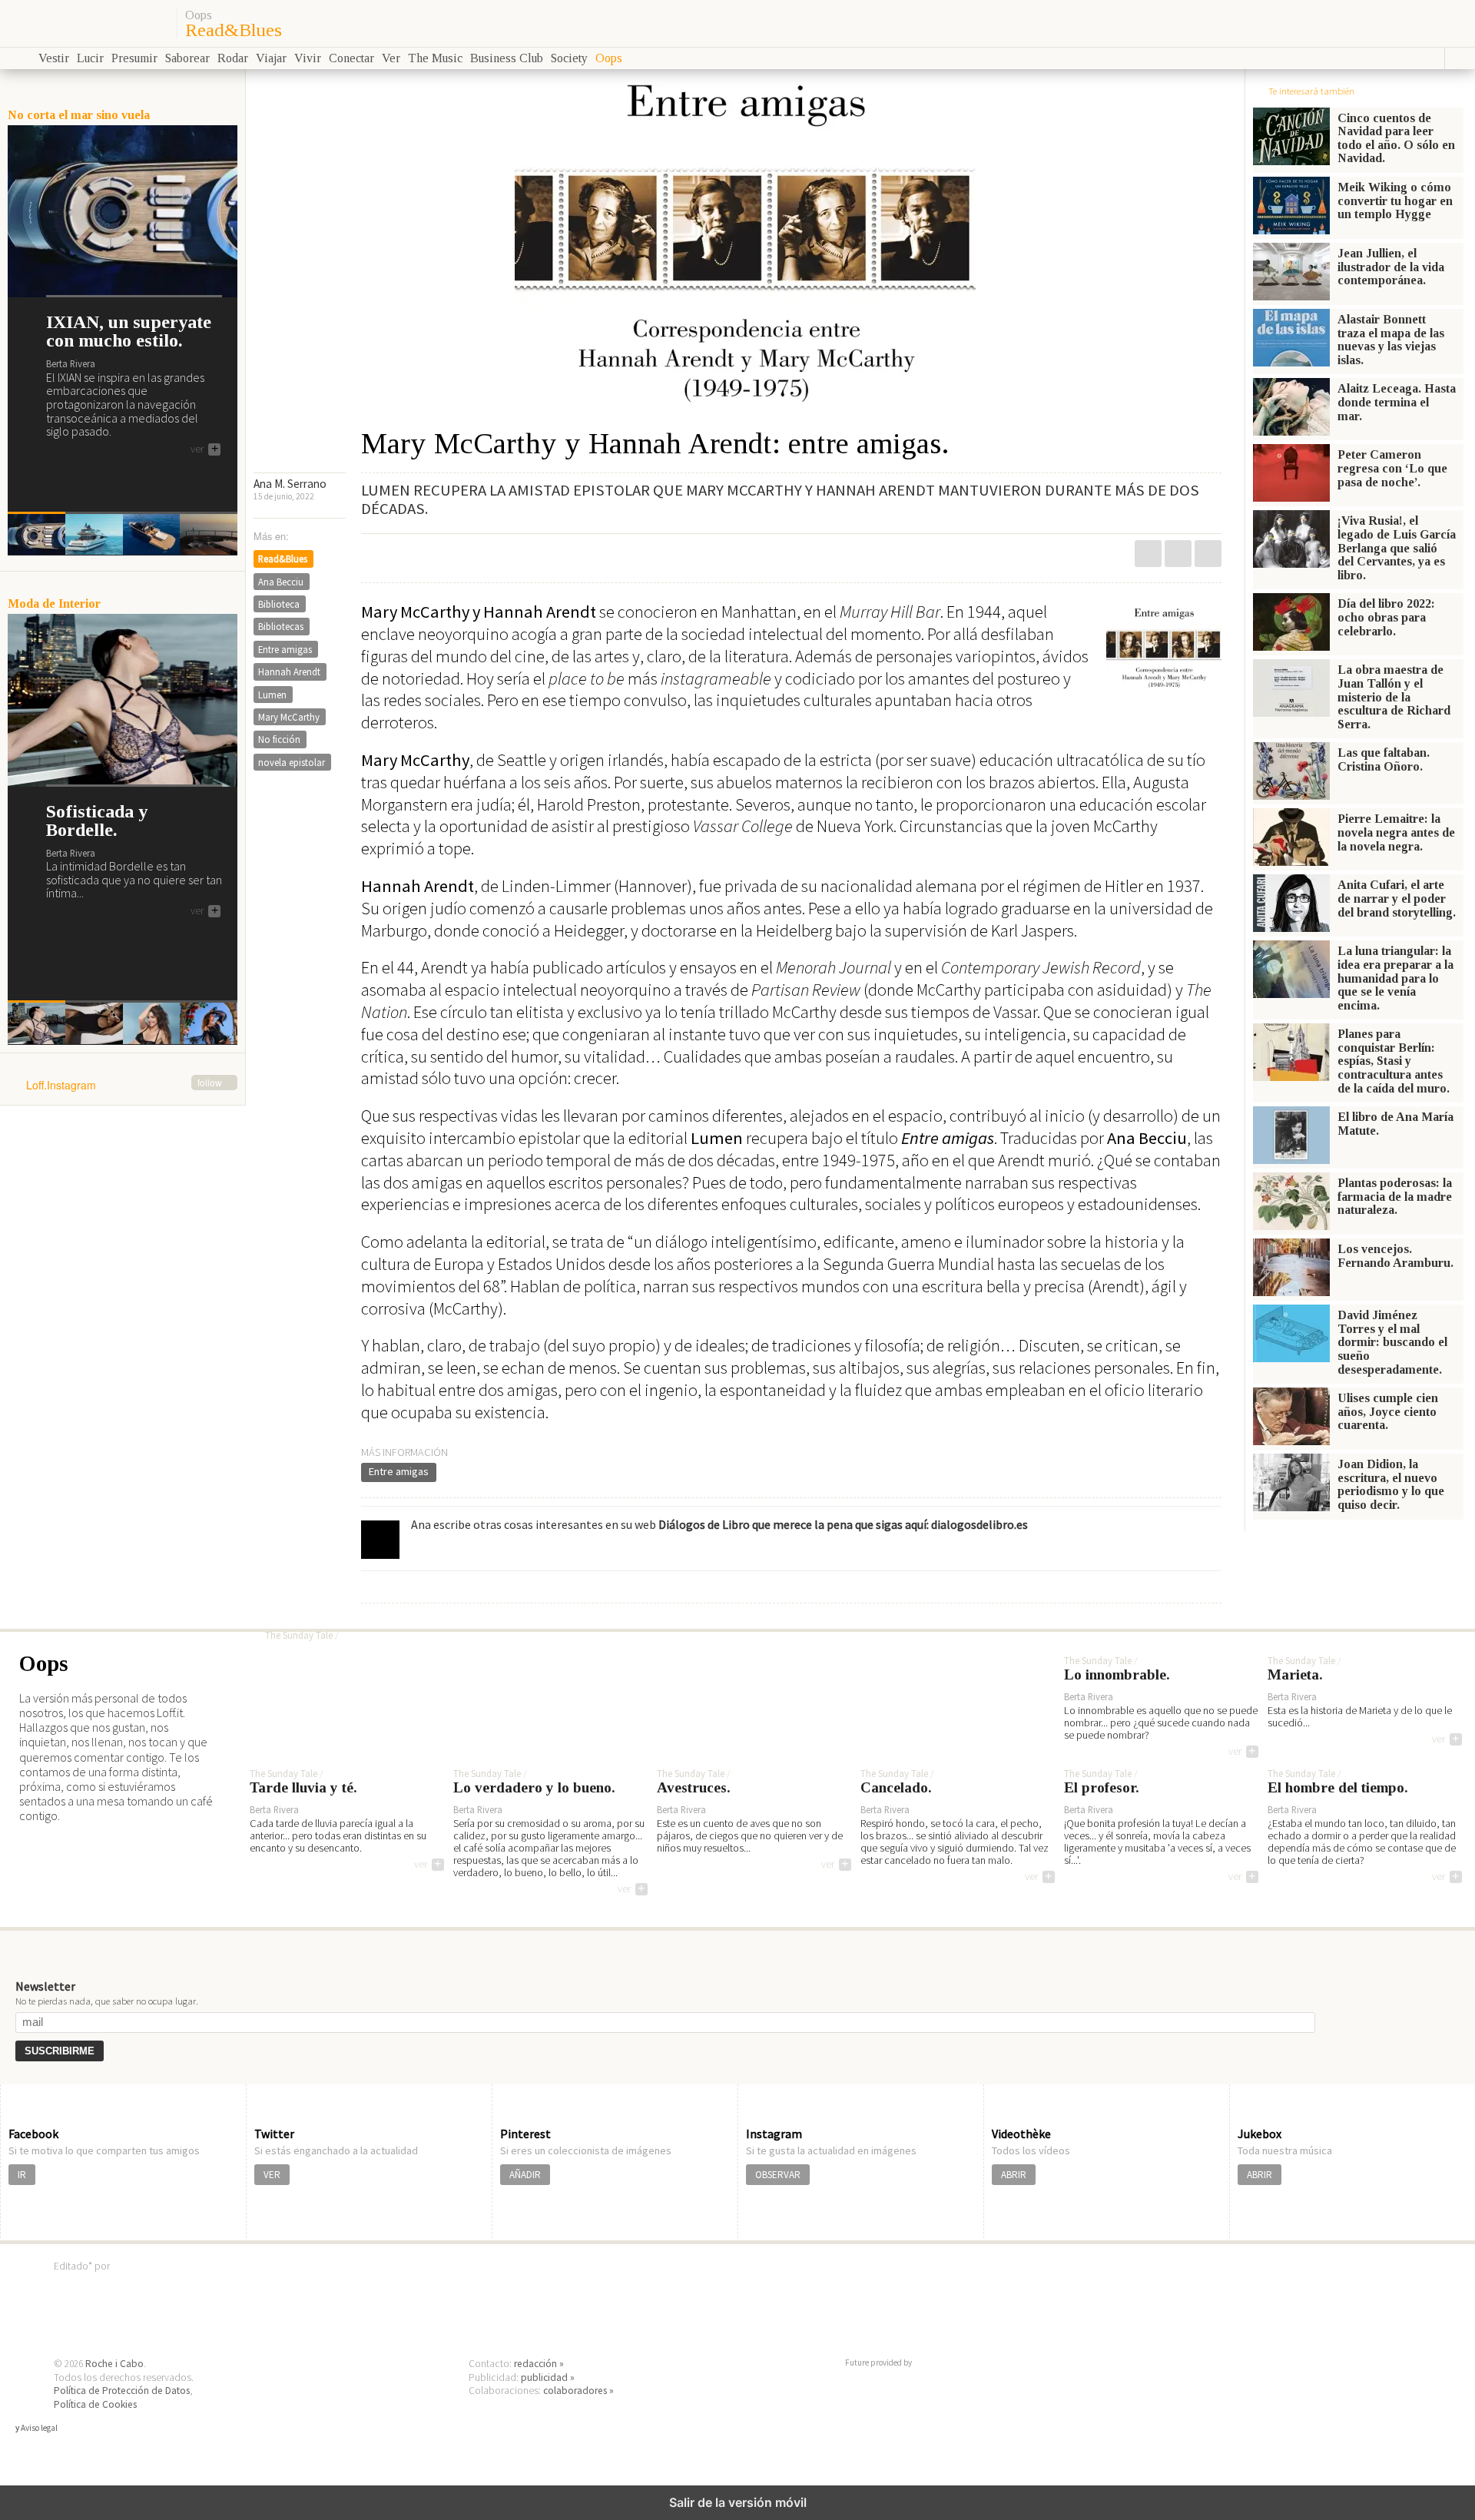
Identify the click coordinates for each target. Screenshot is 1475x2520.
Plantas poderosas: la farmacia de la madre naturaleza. (1395, 1196)
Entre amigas (399, 1471)
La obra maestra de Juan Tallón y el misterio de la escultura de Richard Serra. (1394, 696)
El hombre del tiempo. (1338, 1788)
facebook (1208, 554)
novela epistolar (292, 762)
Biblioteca (279, 604)
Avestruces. (694, 1788)
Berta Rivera (71, 363)
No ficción (279, 739)
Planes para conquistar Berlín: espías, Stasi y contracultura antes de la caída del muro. (1394, 1061)
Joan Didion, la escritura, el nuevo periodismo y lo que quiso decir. (1391, 1484)
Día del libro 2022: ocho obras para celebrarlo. (1386, 617)
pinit (1148, 554)
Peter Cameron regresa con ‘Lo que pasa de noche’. (1392, 468)
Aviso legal (39, 2428)
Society (569, 58)
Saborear (187, 58)
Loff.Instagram (124, 1086)
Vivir (308, 58)
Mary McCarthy (289, 717)
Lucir (90, 58)
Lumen (272, 695)
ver (204, 449)
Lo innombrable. (1117, 1675)
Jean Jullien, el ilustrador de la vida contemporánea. (1391, 267)
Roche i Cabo (114, 2364)
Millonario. (320, 1608)
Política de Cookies (95, 2404)
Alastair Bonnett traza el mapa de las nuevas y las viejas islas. (1391, 340)
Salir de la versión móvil (738, 2502)
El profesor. (1102, 1788)
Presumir (134, 58)
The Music (435, 58)
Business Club (507, 58)
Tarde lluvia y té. (303, 1788)
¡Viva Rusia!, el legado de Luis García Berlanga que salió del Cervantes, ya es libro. (1397, 547)
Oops (199, 15)
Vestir (54, 58)
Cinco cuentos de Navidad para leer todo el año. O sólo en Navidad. (1396, 138)
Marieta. (1295, 1675)
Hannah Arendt (289, 671)
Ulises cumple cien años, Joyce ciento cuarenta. (1388, 1411)
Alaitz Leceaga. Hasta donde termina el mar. (1397, 402)
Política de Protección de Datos (122, 2391)
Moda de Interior (54, 603)
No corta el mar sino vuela (79, 115)
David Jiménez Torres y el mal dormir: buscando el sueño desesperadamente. (1392, 1342)
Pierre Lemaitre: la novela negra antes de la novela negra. (1396, 832)
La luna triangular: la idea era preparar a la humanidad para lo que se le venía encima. (1395, 978)
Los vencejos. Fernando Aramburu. (1395, 1256)
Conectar (351, 58)
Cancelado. (896, 1788)
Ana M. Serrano (290, 484)
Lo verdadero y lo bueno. (534, 1788)
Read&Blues (234, 30)
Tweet (1178, 554)
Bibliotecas (281, 626)
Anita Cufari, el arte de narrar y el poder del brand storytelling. (1397, 898)
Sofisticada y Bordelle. (97, 821)
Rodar (233, 58)
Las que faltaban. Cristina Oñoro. (1384, 759)
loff (86, 23)
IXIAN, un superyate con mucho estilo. (129, 331)
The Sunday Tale (299, 1636)
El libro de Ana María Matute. (1395, 1124)
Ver (391, 58)
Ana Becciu (281, 582)
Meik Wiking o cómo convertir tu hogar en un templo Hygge (1395, 201)
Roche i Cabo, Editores (737, 2289)
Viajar (271, 58)
